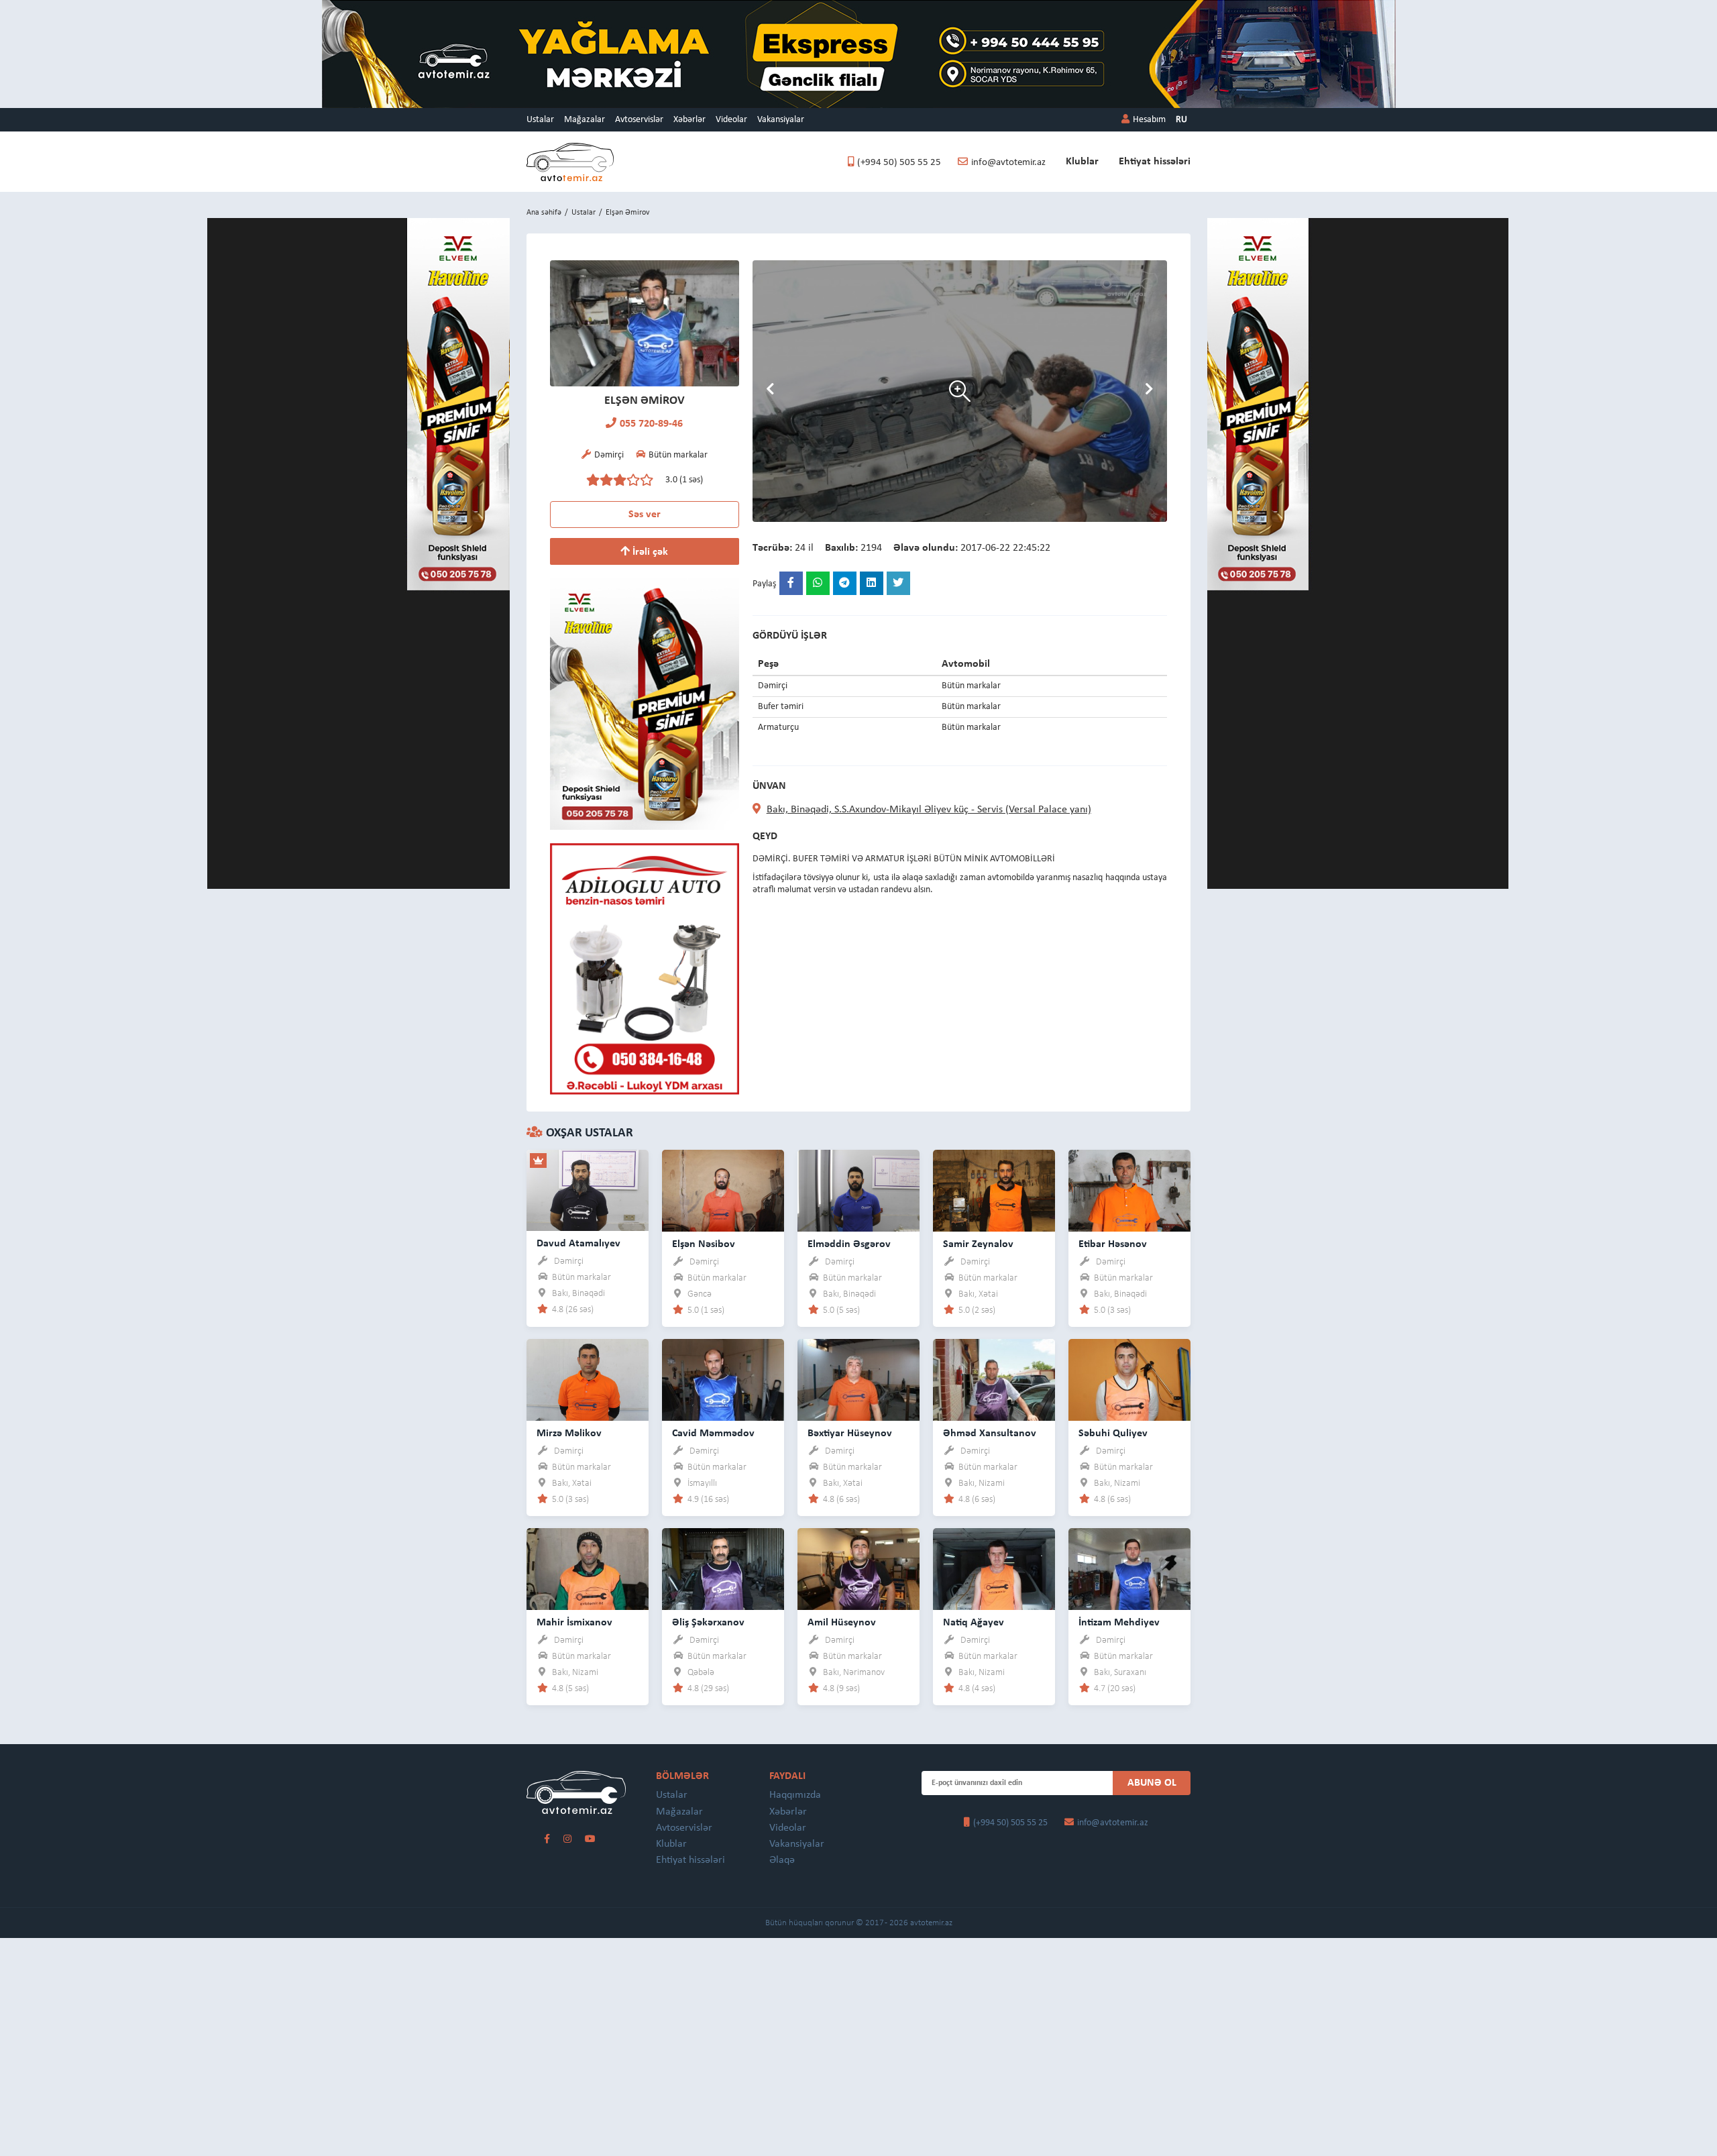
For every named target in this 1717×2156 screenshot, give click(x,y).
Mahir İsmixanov (574, 1623)
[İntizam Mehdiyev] (1129, 1569)
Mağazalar (585, 120)
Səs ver (645, 515)
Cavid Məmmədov (713, 1434)
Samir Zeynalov (978, 1244)
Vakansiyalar (781, 120)
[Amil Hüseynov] (858, 1569)
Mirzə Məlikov (569, 1434)
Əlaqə (782, 1860)
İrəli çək (649, 552)
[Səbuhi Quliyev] (1129, 1380)
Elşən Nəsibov (704, 1244)
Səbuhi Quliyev (1113, 1434)
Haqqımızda (795, 1795)
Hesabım (1149, 120)
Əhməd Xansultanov (990, 1434)
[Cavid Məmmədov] (723, 1380)
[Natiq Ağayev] (994, 1569)
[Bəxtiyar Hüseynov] (858, 1380)
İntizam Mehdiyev (1119, 1623)
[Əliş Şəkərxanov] (723, 1569)
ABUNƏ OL (1152, 1783)
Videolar (731, 120)
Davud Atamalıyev (578, 1244)
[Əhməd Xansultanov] (994, 1380)
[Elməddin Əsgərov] (858, 1190)
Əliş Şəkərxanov (708, 1623)
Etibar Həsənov (1113, 1244)
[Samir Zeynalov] (994, 1190)
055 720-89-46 (651, 424)
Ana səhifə (544, 213)
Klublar (1082, 162)
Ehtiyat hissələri (1155, 162)
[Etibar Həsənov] (1129, 1190)
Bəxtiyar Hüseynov (850, 1434)
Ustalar (540, 120)
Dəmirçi (569, 1261)
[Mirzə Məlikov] (588, 1380)
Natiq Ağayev (974, 1623)
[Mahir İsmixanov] (588, 1569)
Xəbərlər (689, 120)
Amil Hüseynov (842, 1623)
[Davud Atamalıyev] (588, 1190)
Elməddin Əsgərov (849, 1244)
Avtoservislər (639, 120)
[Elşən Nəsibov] (723, 1190)
